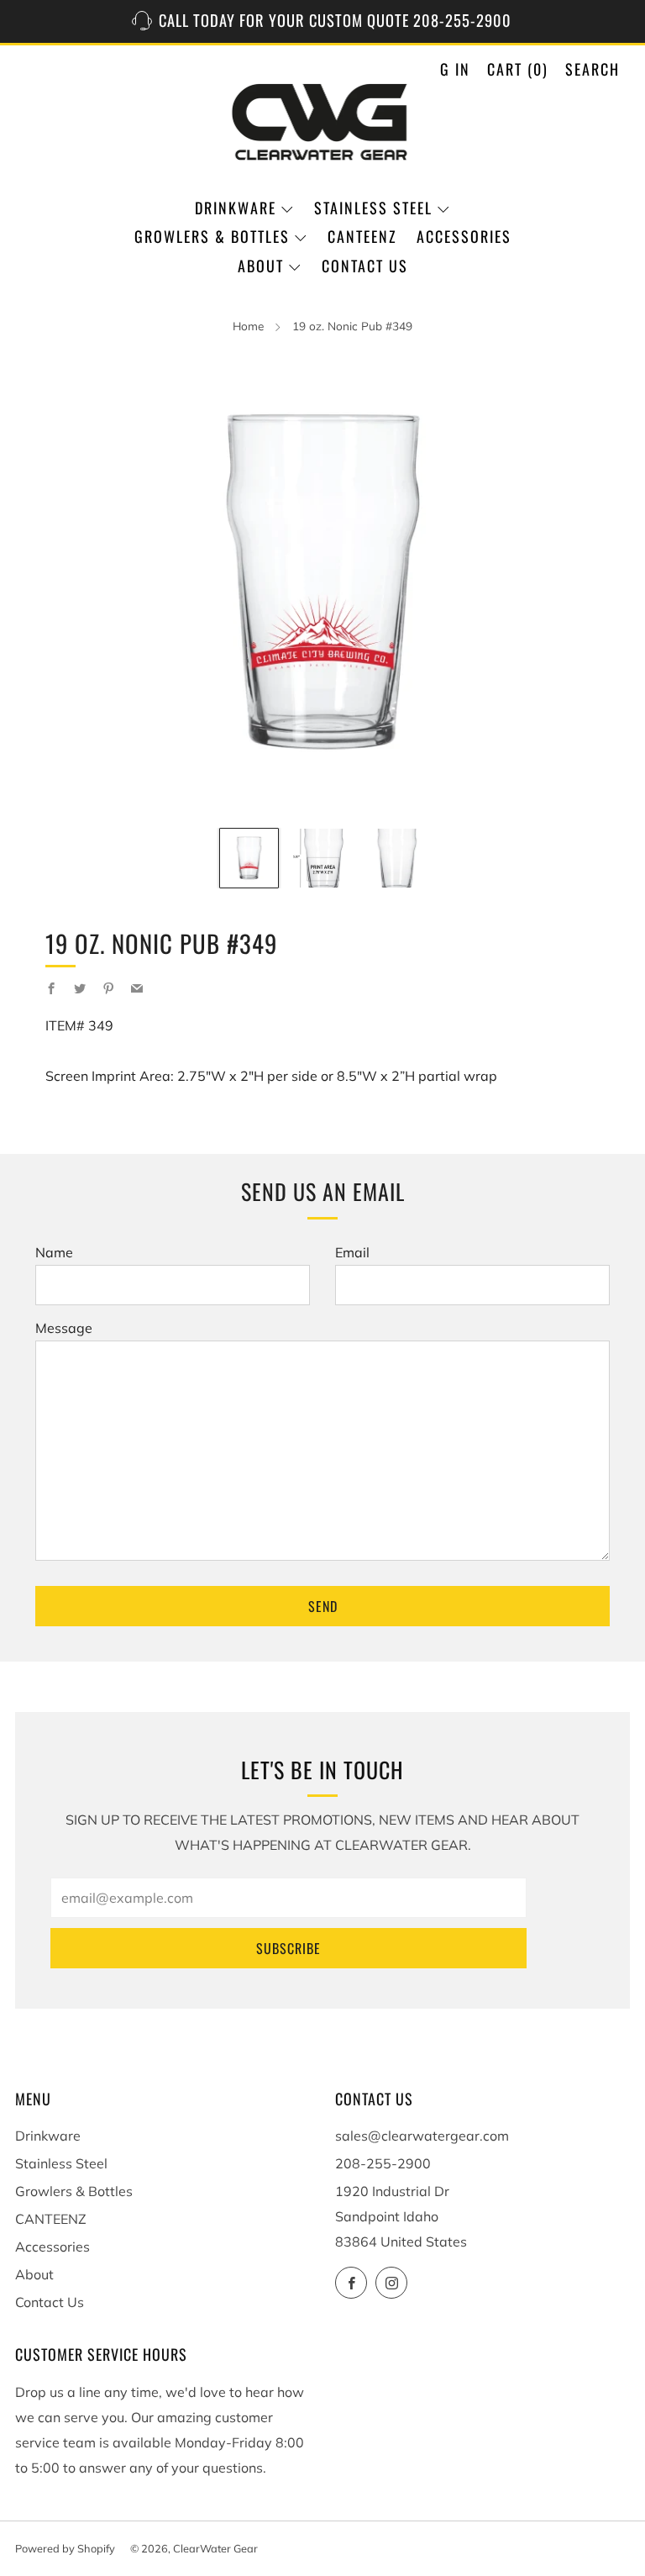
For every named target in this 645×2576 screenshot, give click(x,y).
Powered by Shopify (65, 2548)
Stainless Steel (373, 208)
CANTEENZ (362, 236)
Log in (446, 69)
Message (64, 1328)
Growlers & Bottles (212, 236)
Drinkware (236, 208)
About (261, 266)
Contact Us (365, 266)
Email (352, 1252)
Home (248, 326)
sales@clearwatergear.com (422, 2136)
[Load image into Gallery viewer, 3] (396, 858)
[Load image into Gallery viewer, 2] (322, 858)
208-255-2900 (383, 2163)
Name (54, 1252)
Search (593, 69)
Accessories (464, 236)
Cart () (518, 69)
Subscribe (288, 1948)
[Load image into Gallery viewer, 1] (249, 858)
